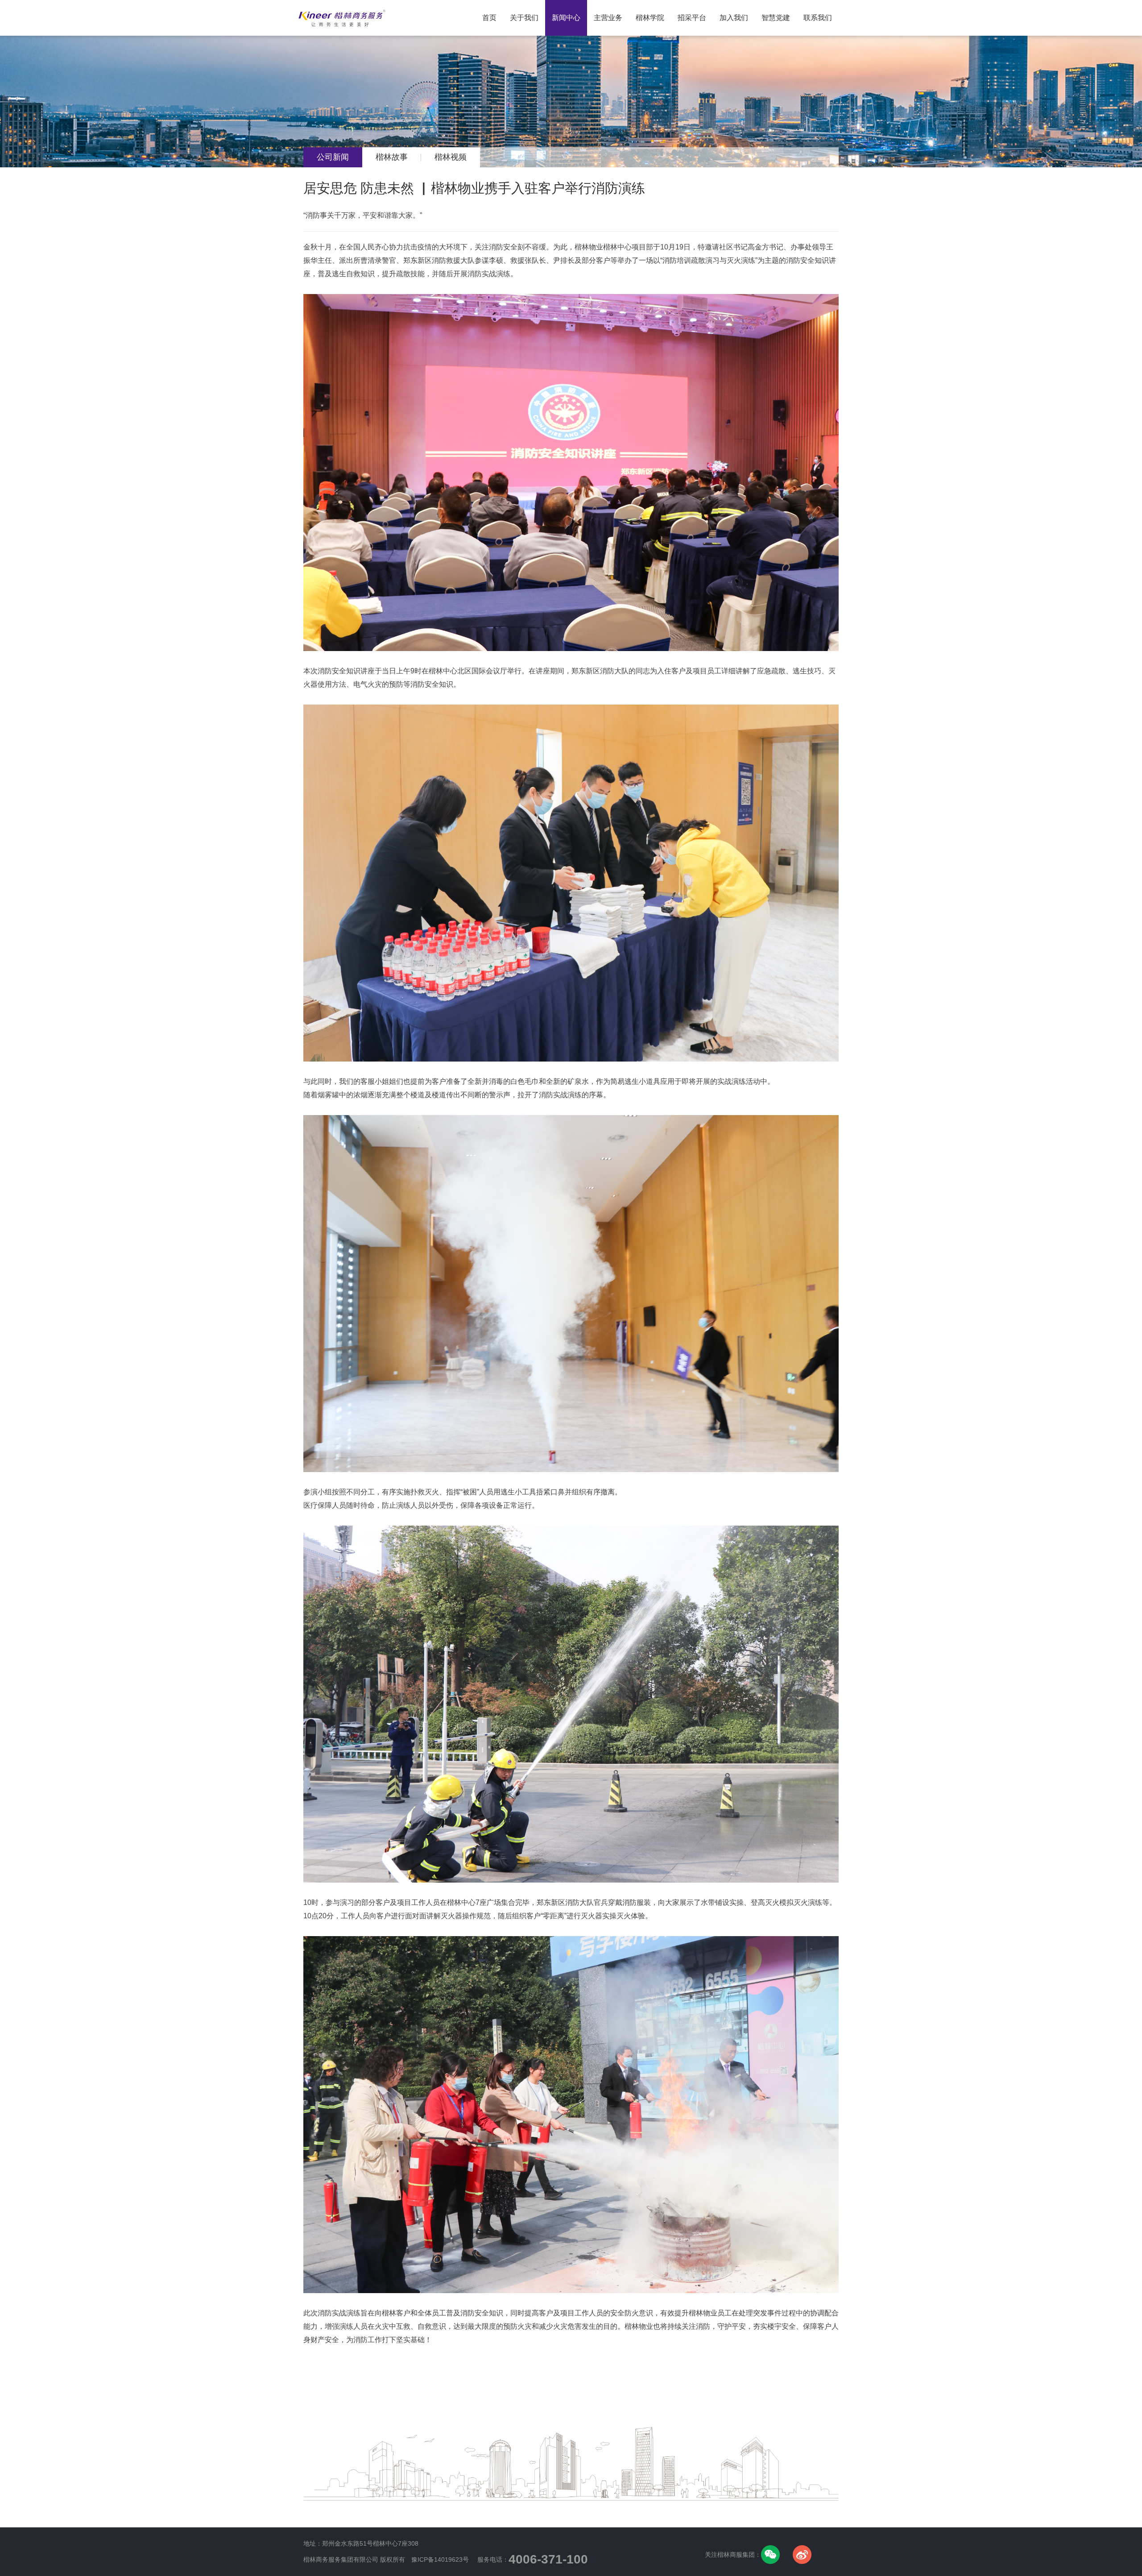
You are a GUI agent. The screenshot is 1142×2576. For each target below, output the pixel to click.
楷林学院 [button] (650, 18)
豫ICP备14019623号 (440, 2559)
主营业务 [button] (608, 18)
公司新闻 (333, 157)
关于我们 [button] (524, 18)
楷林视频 (451, 157)
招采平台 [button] (692, 18)
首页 (493, 11)
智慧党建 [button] (776, 18)
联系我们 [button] (818, 18)
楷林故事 (392, 157)
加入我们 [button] (734, 18)
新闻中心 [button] (566, 18)
